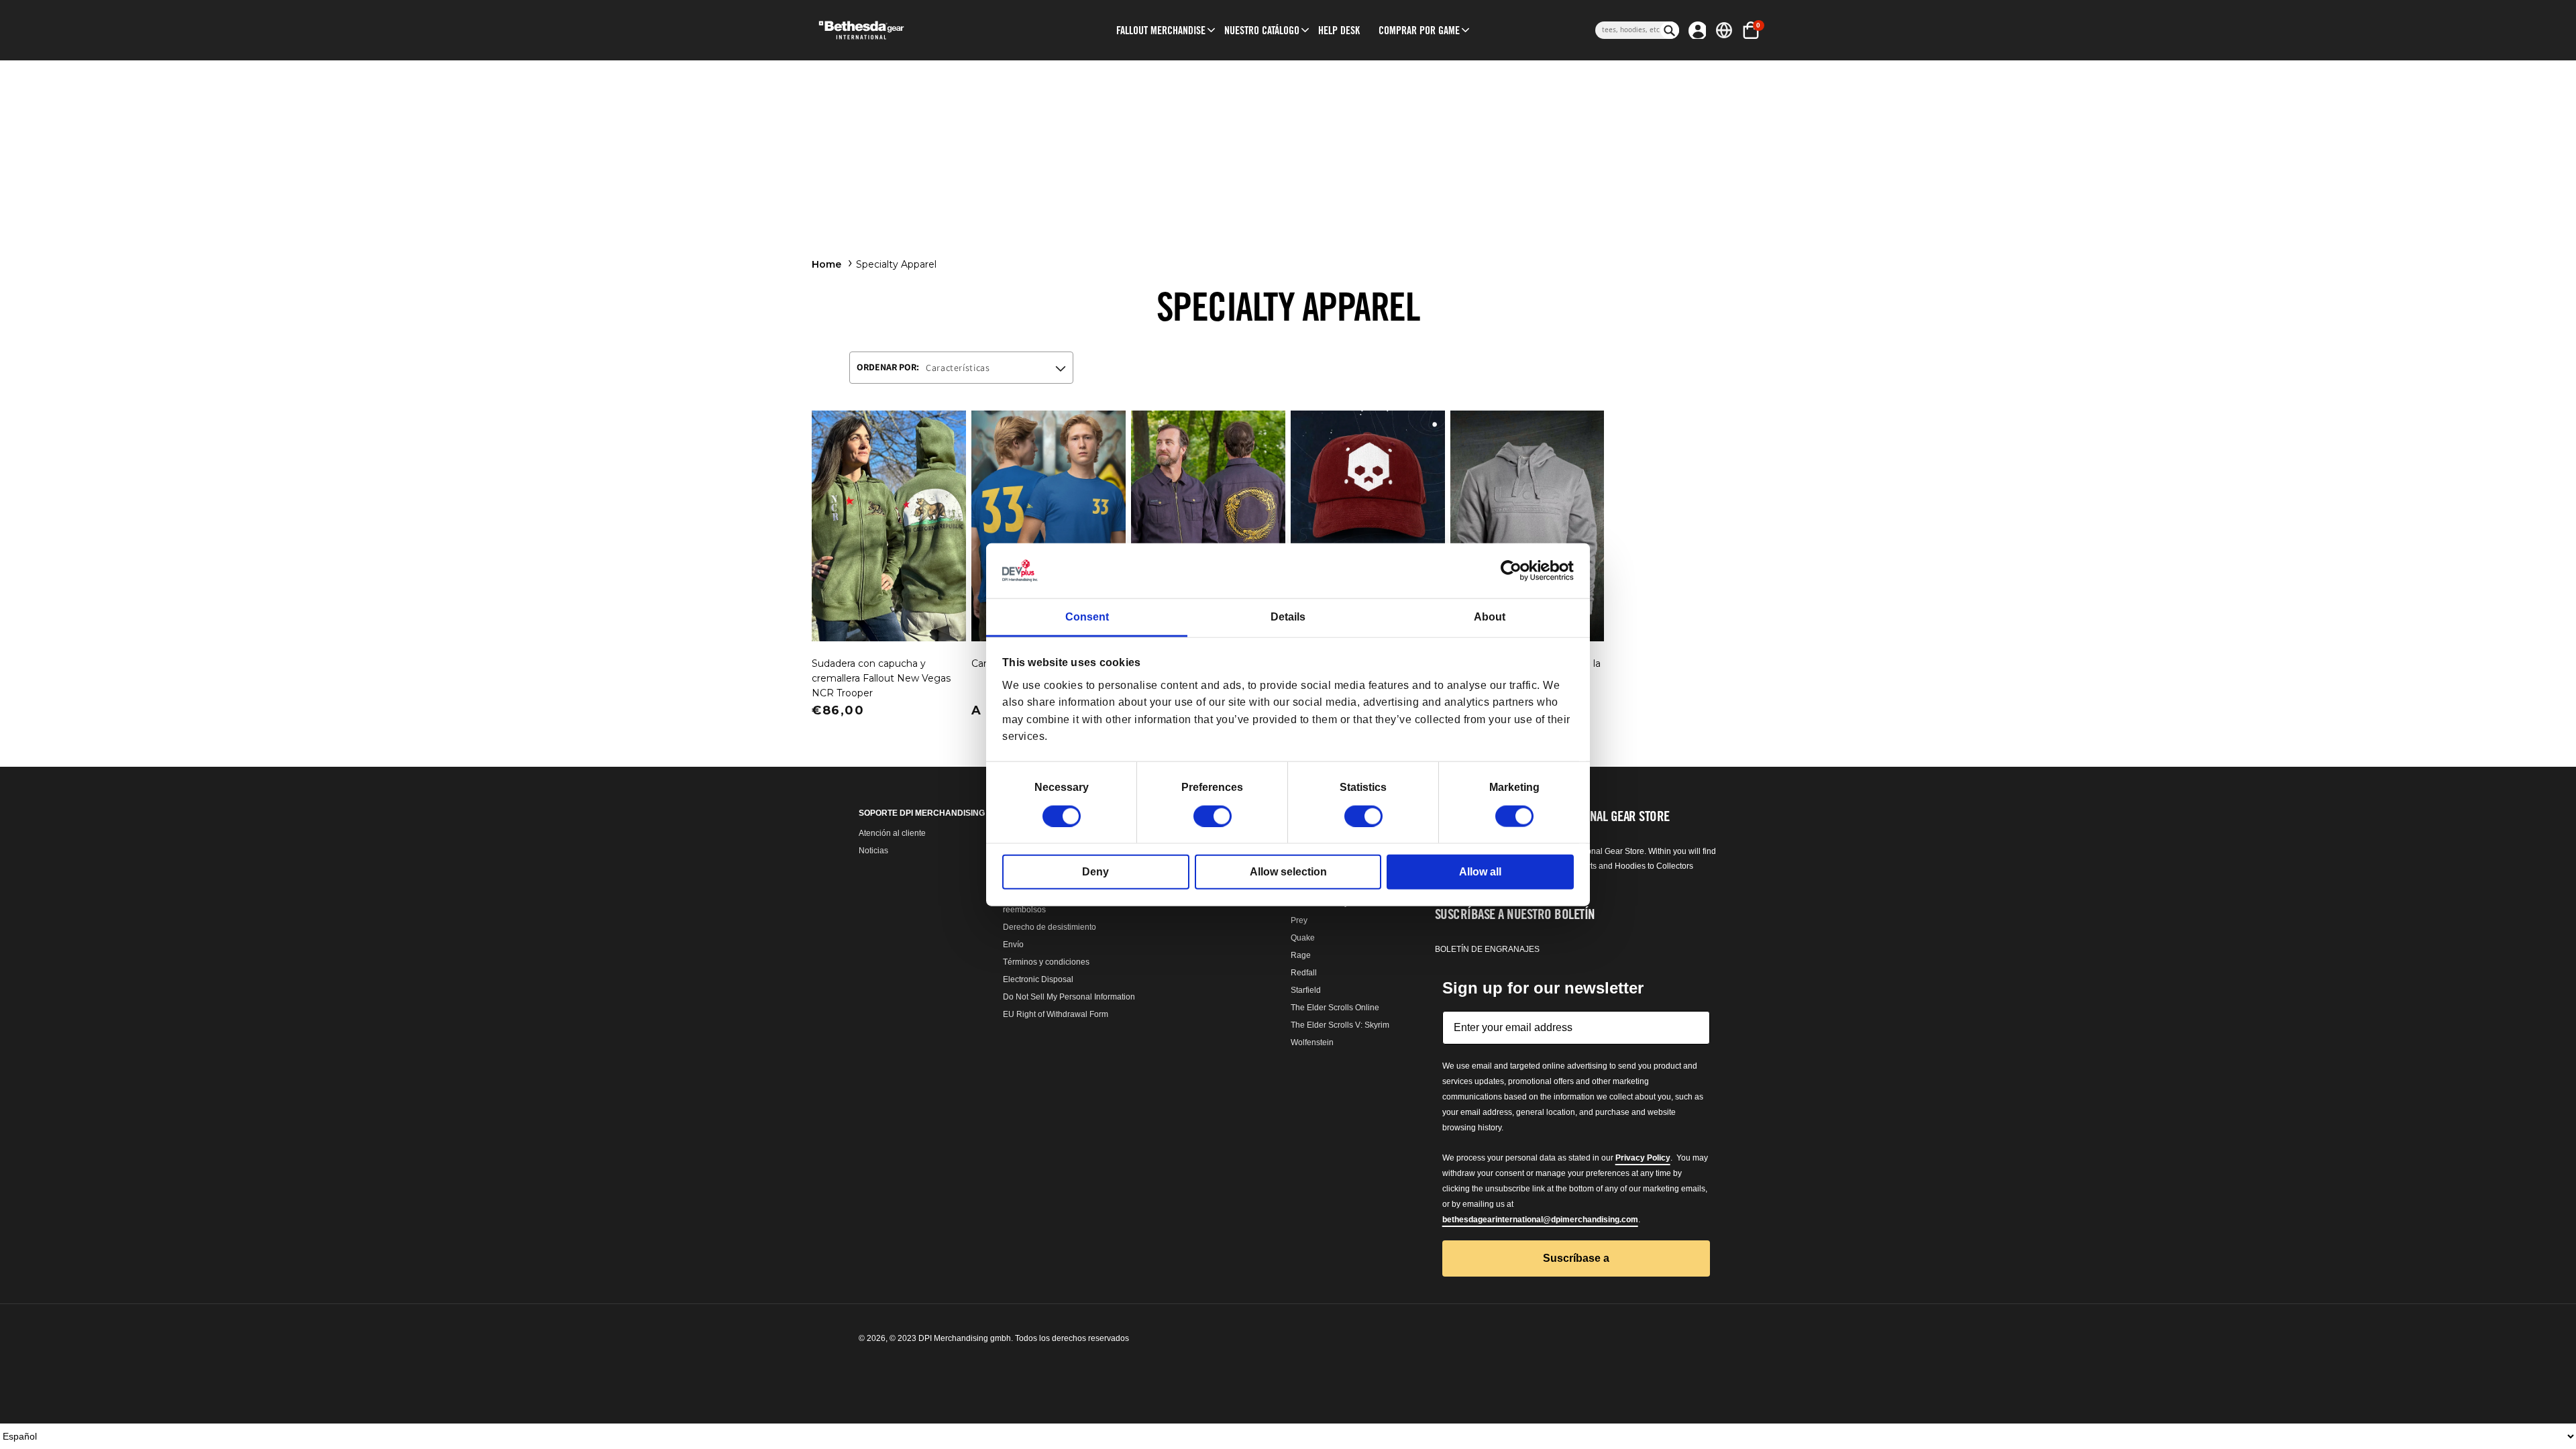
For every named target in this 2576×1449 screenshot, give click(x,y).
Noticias (873, 851)
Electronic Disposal (1038, 979)
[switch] (1213, 816)
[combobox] (1628, 30)
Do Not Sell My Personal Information (1069, 997)
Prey (1299, 920)
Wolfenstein (1312, 1042)
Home (826, 264)
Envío (1013, 945)
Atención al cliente (892, 833)
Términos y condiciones (1046, 962)
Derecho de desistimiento (1050, 927)
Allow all (1480, 871)
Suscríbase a (1576, 1258)
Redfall (1304, 973)
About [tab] (1490, 617)
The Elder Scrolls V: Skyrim (1340, 1025)
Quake (1303, 938)
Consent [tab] (1087, 617)
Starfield (1306, 990)
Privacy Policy (1643, 1158)
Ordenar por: (888, 367)
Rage (1301, 955)
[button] (1161, 30)
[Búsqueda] (1670, 30)
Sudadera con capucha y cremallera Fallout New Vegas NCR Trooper (881, 678)
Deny (1095, 871)
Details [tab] (1288, 617)
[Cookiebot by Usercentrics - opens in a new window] (1515, 571)
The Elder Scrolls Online (1335, 1008)
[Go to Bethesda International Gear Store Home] (917, 30)
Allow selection (1288, 871)
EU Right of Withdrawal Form (1056, 1014)
